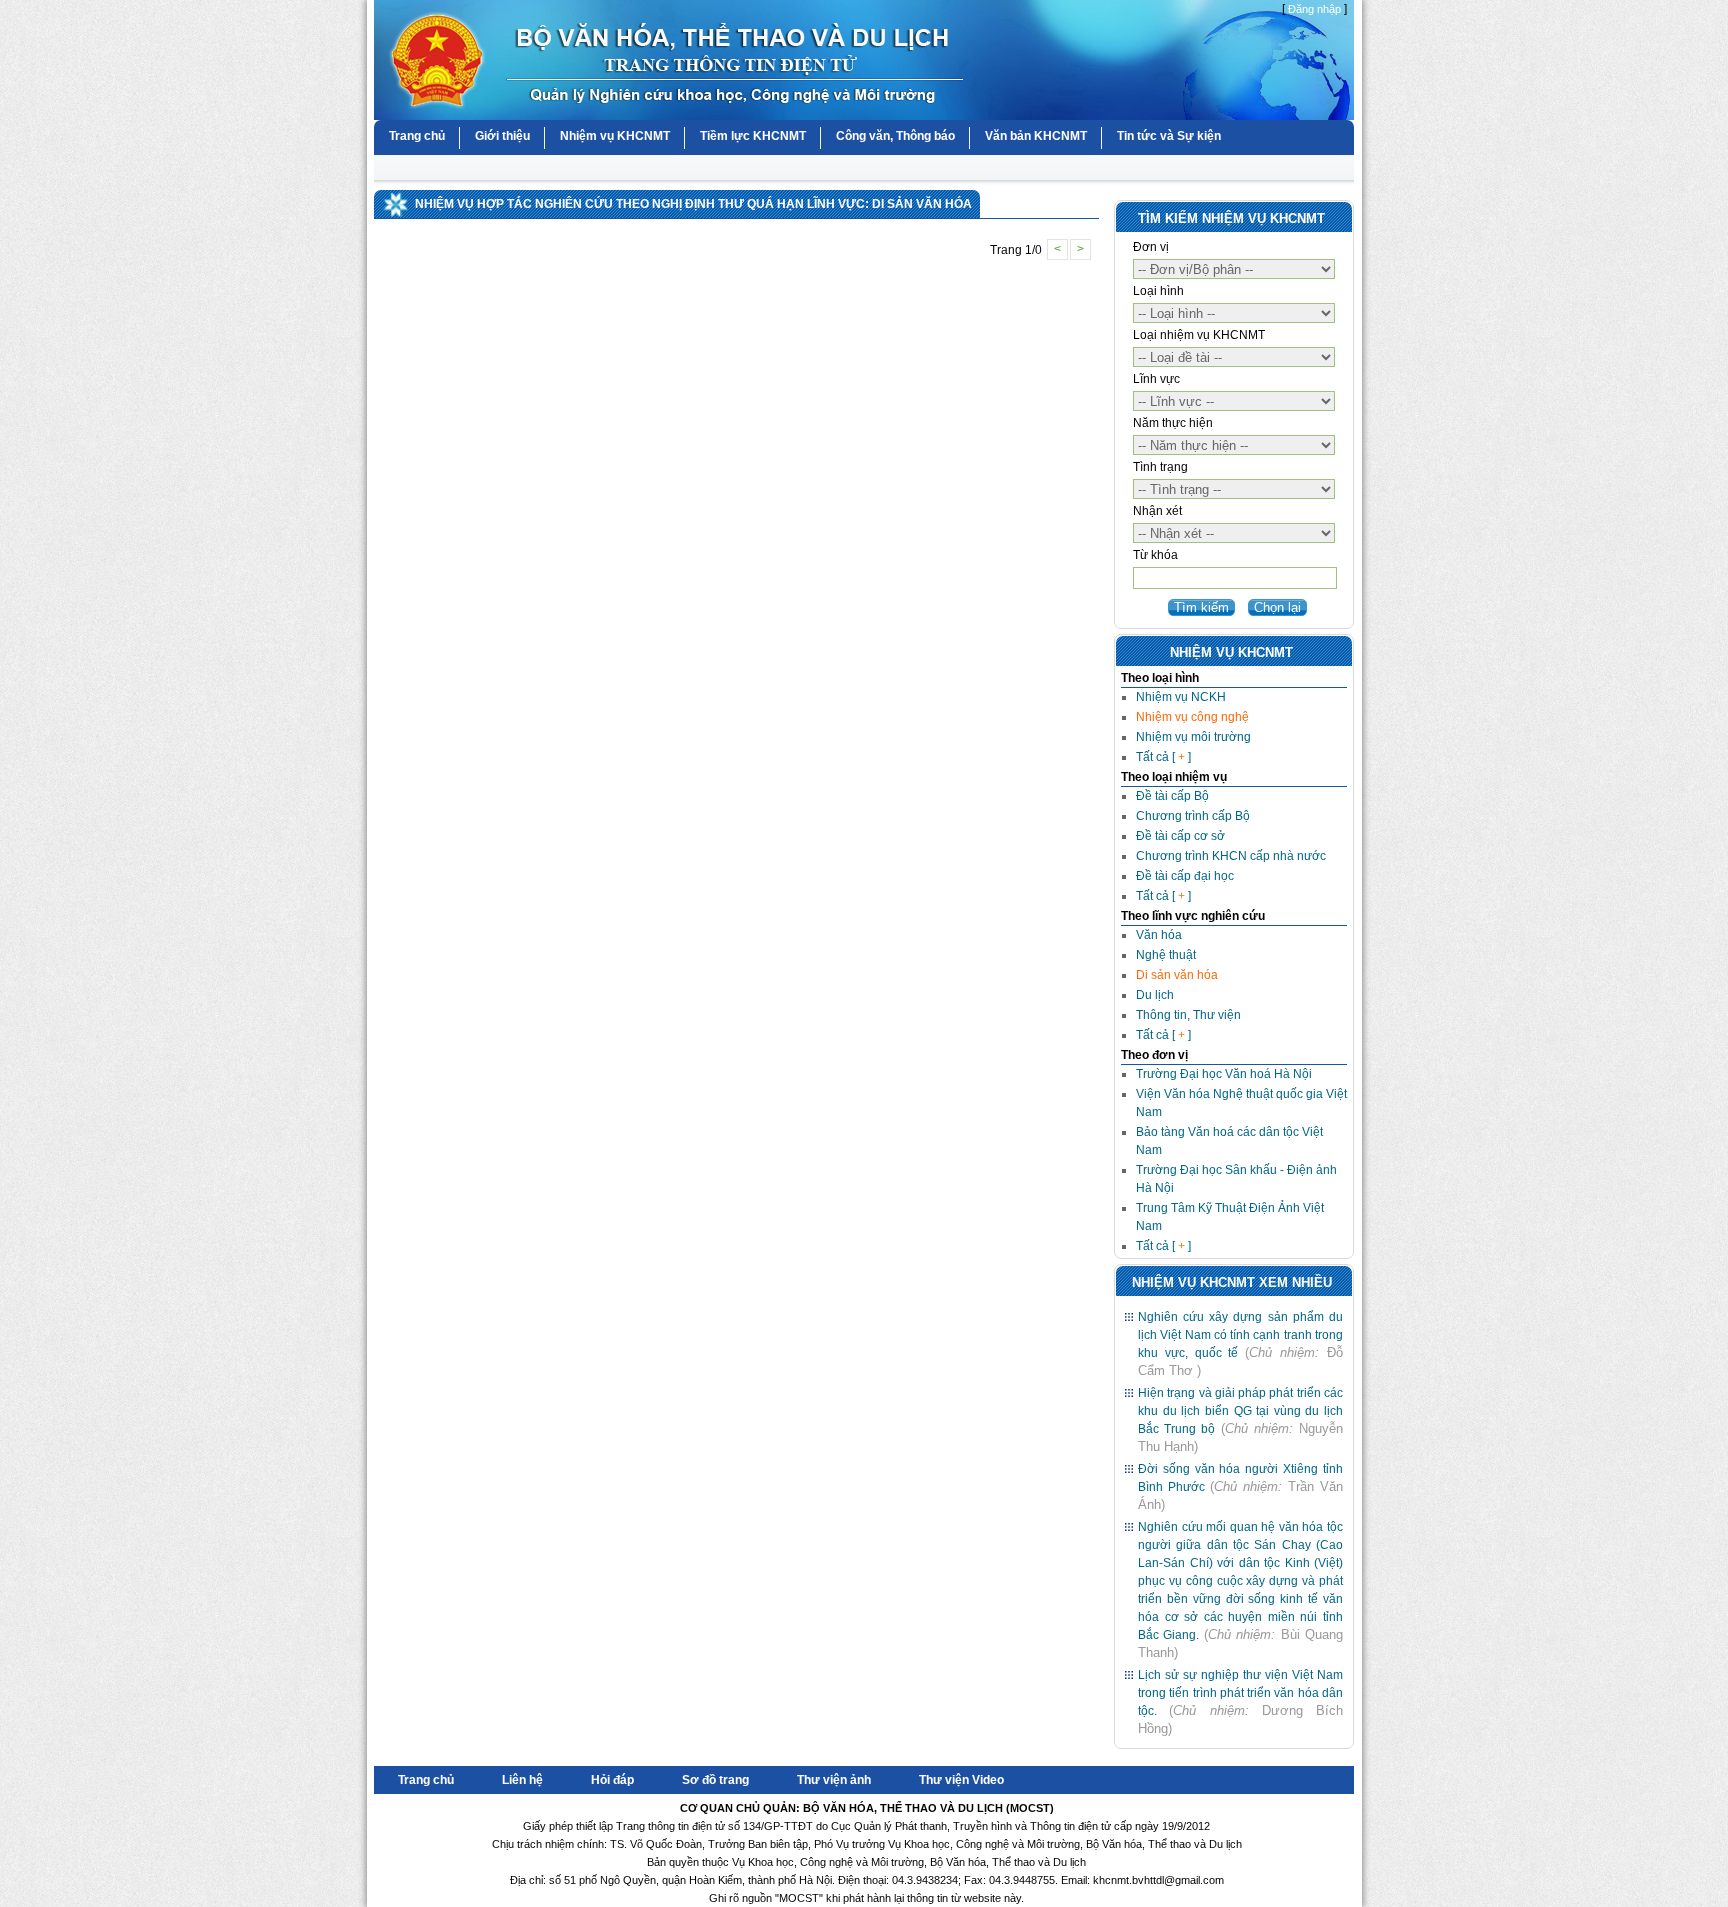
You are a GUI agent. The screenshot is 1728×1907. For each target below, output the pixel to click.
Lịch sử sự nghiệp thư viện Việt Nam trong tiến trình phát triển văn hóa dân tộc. (1240, 1693)
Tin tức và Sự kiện (1169, 136)
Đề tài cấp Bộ (1172, 796)
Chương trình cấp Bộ (1193, 816)
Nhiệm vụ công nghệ (1192, 717)
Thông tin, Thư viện (1188, 1015)
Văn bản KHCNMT (1036, 136)
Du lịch (1155, 995)
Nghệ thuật (1166, 955)
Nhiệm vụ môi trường (1193, 737)
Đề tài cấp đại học (1185, 876)
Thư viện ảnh (834, 1780)
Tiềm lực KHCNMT (753, 136)
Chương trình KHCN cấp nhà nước (1231, 856)
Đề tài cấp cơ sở (1180, 836)
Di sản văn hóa (1177, 975)
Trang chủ (417, 136)
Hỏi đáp (612, 1780)
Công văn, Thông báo (895, 136)
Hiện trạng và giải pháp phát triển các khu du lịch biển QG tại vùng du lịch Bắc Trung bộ (1240, 1411)
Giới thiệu (502, 136)
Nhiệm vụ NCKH (1181, 697)
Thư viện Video (961, 1780)
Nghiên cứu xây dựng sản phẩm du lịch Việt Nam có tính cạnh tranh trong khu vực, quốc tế (1240, 1335)
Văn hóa (1159, 935)
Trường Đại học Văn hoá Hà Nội (1224, 1074)
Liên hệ (522, 1780)
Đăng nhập (1314, 9)
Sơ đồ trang (715, 1780)
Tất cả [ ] (1163, 757)
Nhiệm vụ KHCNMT (615, 136)
